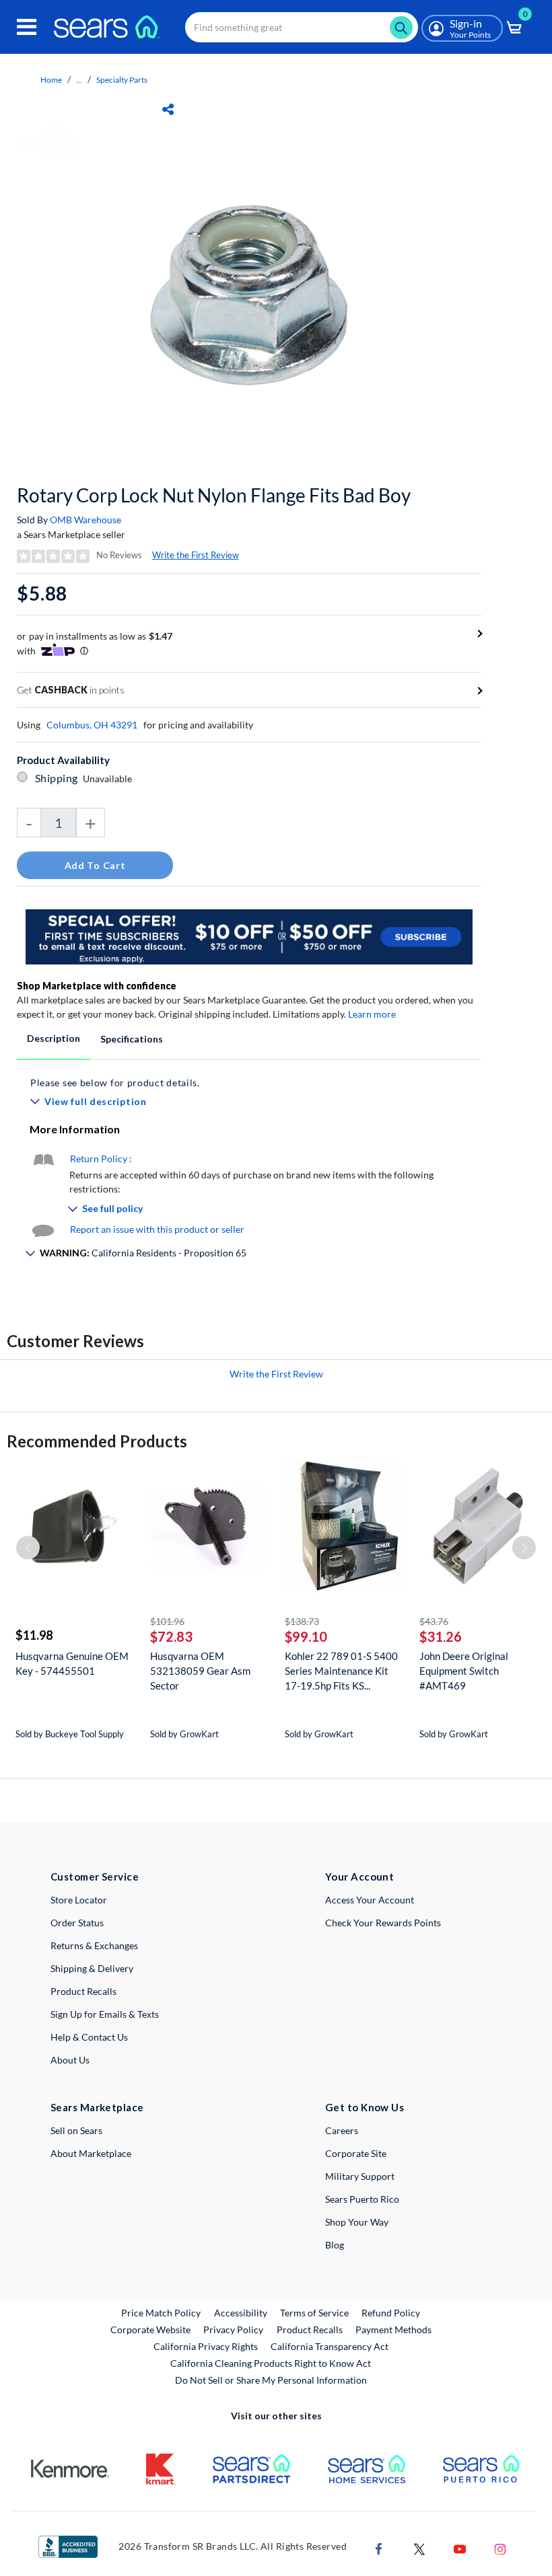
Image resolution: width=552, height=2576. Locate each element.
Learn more (372, 1014)
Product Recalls (83, 1991)
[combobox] (302, 27)
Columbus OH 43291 (92, 725)
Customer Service (95, 1877)
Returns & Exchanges (94, 1945)
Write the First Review (196, 555)
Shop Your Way (357, 2222)
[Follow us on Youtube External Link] (460, 2547)
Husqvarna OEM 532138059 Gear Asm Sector (200, 1671)
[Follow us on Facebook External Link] (379, 2547)
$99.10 (306, 1636)
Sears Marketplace (97, 2107)
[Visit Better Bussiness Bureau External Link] (68, 2545)
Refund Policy (391, 2313)
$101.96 (167, 1621)
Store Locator (79, 1900)
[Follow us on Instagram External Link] (500, 2547)
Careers (342, 2130)
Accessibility (241, 2313)
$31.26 (441, 1636)
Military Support (360, 2176)
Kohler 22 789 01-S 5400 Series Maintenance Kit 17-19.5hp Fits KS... (341, 1671)
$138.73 (302, 1621)
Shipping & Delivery (92, 1968)
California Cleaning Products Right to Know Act (271, 2363)
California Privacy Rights (206, 2346)
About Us (70, 2060)
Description (54, 1038)
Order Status (77, 1923)
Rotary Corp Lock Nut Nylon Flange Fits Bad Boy (214, 495)
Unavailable (109, 779)
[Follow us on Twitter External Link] (419, 2547)
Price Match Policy (161, 2313)
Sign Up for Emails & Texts (105, 2014)
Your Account (359, 1877)
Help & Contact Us (89, 2037)
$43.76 (434, 1621)
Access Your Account (370, 1900)
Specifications (132, 1039)
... (79, 80)
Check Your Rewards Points (383, 1923)
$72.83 (171, 1636)
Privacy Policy (233, 2329)
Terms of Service (314, 2313)
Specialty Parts (122, 80)
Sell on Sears (76, 2130)
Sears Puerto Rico (362, 2199)
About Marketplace (91, 2153)
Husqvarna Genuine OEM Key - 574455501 (72, 1663)
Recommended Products (97, 1441)
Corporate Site (356, 2153)
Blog (335, 2245)
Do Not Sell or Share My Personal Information (271, 2380)
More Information (75, 1129)
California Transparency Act (330, 2346)
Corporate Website (151, 2329)
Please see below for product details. (115, 1083)
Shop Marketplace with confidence (97, 986)
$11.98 (34, 1635)
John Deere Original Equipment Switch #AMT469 (464, 1671)
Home (51, 80)
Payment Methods (393, 2329)
